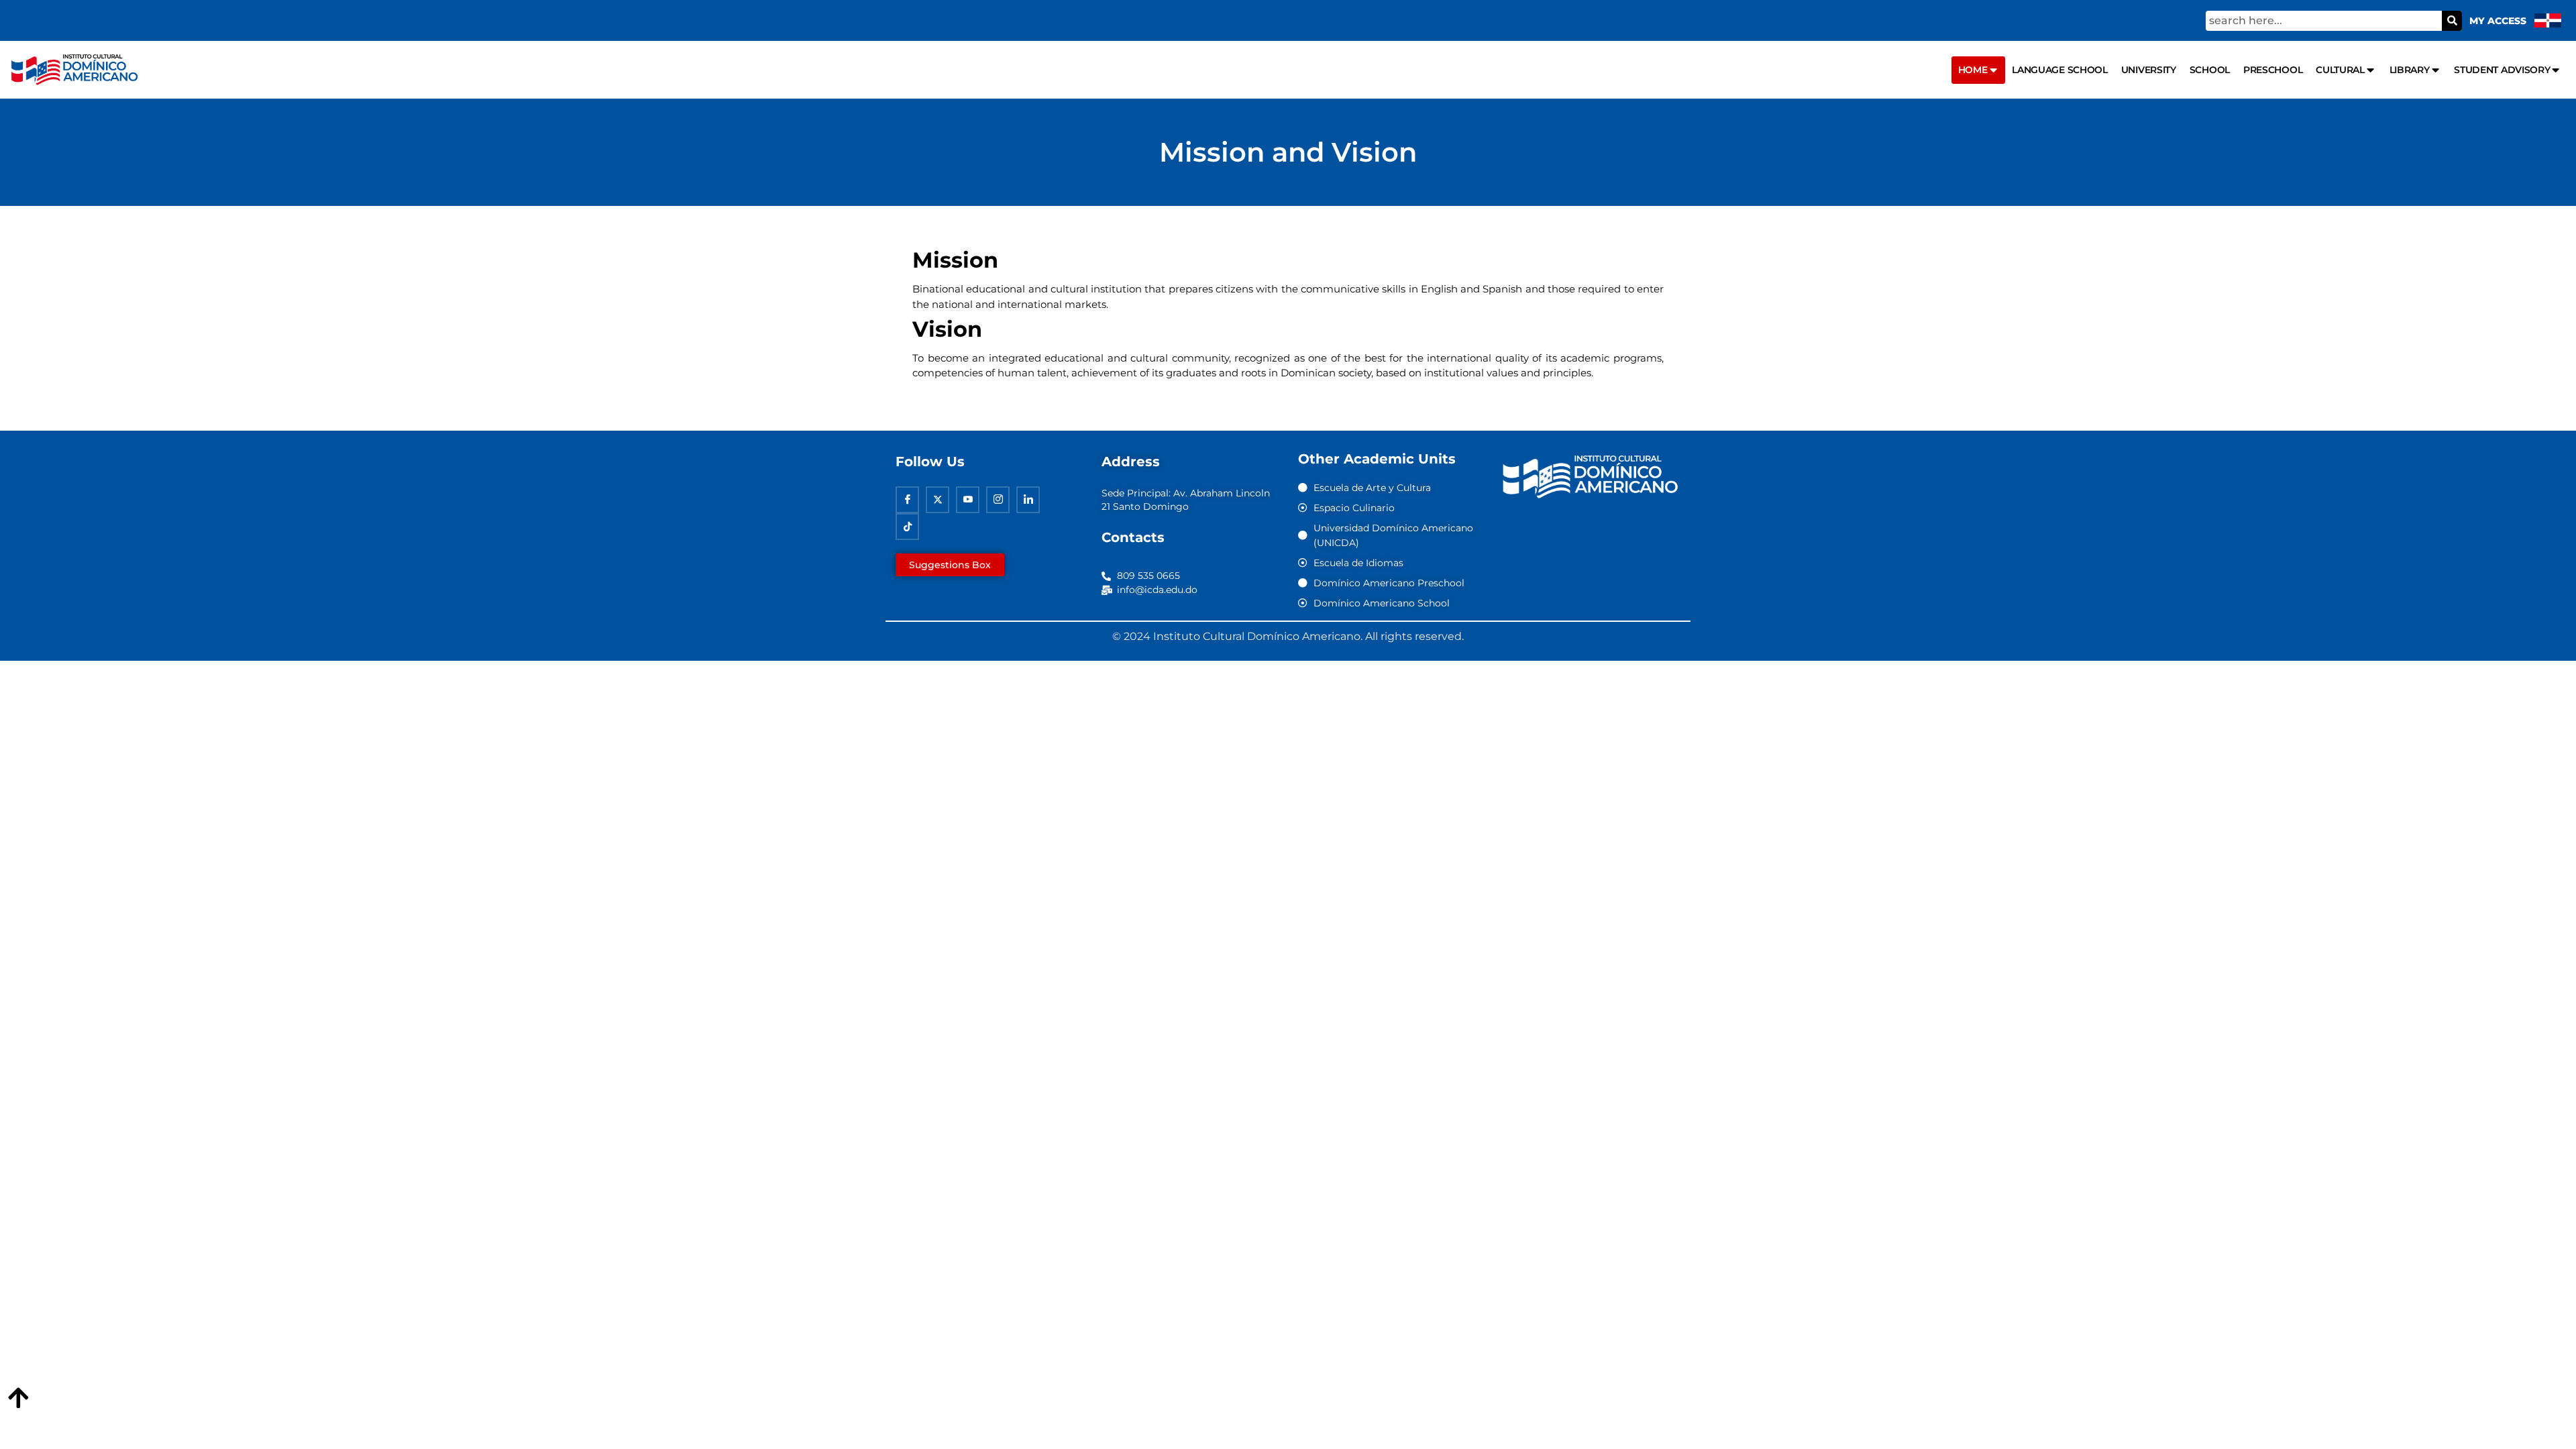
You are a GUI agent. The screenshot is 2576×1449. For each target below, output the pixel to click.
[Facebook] (907, 500)
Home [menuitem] (1973, 70)
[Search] (2452, 21)
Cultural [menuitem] (2340, 70)
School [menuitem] (2210, 70)
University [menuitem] (2149, 70)
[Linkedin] (1028, 500)
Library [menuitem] (2410, 70)
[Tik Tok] (907, 527)
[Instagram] (998, 500)
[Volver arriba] (18, 1399)
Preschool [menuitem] (2273, 70)
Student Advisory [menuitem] (2502, 70)
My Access (2498, 21)
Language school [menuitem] (2060, 70)
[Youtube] (968, 500)
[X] (937, 500)
